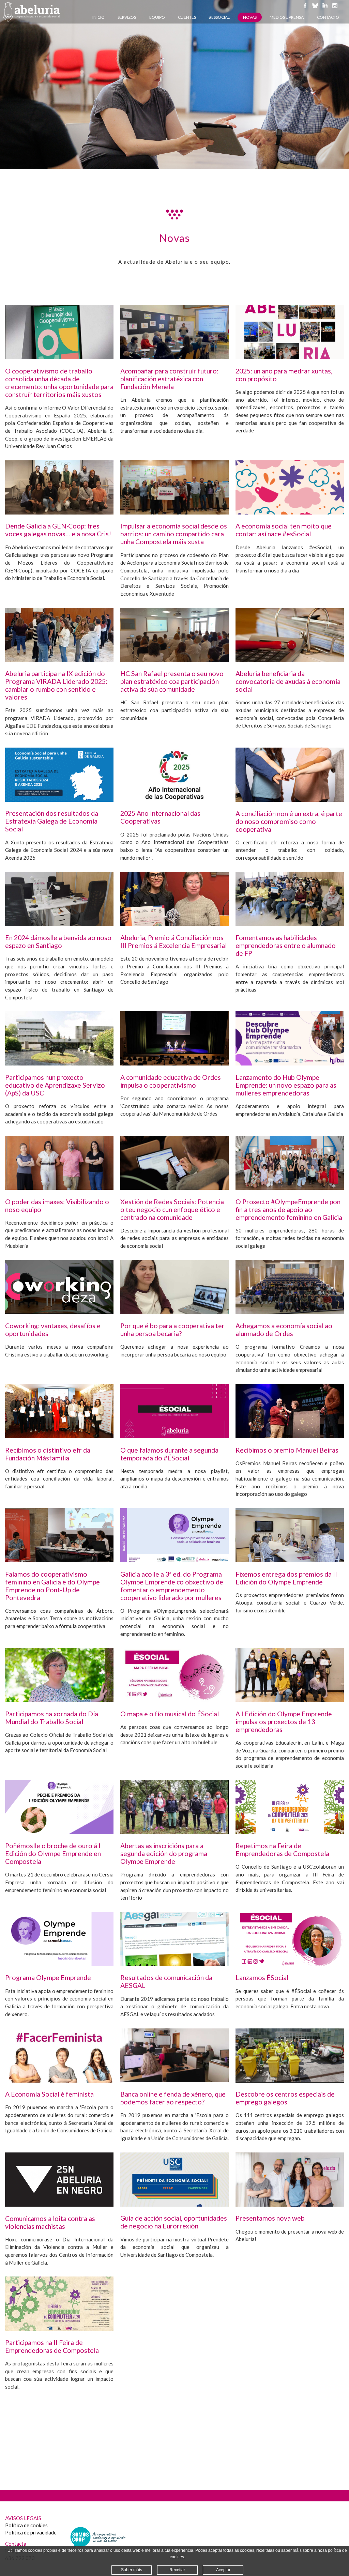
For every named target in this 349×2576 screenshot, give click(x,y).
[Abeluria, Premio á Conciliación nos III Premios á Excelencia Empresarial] (174, 924)
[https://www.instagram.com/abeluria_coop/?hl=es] (335, 9)
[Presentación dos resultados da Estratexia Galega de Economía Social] (59, 800)
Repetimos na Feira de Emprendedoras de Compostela (282, 1850)
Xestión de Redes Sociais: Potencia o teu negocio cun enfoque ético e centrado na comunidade (172, 1209)
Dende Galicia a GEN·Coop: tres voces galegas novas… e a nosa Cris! (58, 530)
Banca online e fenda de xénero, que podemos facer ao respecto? (173, 2098)
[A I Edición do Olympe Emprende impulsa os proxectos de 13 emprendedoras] (290, 1700)
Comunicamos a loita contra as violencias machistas (50, 2222)
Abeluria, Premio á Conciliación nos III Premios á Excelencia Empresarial (173, 941)
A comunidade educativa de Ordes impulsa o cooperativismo (171, 1081)
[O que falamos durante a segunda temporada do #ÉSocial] (174, 1436)
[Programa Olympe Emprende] (59, 1964)
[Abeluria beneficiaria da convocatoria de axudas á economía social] (290, 660)
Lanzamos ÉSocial (262, 1977)
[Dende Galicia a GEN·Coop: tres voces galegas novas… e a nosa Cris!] (59, 512)
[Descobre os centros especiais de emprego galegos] (290, 2081)
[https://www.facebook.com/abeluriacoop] (305, 9)
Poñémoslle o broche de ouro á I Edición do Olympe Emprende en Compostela (53, 1853)
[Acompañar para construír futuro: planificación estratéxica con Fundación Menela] (174, 357)
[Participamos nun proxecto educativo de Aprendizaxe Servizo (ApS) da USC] (59, 1063)
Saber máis (132, 2570)
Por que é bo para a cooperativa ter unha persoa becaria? (172, 1330)
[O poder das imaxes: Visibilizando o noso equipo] (59, 1188)
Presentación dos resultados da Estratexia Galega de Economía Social (52, 821)
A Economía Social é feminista (49, 2094)
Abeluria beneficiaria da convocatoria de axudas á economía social (288, 681)
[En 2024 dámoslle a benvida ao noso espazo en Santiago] (59, 924)
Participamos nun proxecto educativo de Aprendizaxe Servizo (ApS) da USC (55, 1085)
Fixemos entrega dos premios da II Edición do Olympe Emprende (286, 1578)
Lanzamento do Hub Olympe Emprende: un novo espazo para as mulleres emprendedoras (286, 1085)
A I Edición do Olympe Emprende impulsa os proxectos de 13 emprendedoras (284, 1722)
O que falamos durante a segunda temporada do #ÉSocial (169, 1454)
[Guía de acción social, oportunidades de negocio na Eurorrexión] (174, 2205)
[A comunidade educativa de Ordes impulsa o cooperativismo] (174, 1063)
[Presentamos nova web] (290, 2205)
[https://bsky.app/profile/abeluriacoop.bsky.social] (315, 9)
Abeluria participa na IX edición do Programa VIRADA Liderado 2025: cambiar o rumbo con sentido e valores (56, 685)
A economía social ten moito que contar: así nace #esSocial (284, 530)
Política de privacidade (31, 2532)
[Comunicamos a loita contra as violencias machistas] (59, 2205)
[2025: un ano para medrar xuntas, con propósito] (290, 357)
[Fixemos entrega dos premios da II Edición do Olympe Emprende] (290, 1560)
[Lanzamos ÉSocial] (290, 1964)
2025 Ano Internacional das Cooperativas (160, 817)
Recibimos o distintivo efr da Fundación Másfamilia (48, 1454)
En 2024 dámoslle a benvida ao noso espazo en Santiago (58, 941)
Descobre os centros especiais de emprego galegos (285, 2098)
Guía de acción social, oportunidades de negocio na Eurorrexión (174, 2222)
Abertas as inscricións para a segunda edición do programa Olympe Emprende (164, 1853)
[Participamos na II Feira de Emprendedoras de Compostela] (59, 2329)
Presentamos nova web (270, 2218)
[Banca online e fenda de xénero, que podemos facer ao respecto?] (174, 2080)
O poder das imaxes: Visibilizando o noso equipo (57, 1206)
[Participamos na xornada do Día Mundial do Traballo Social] (59, 1700)
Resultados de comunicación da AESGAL (166, 1981)
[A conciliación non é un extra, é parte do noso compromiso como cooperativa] (290, 800)
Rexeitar (177, 2570)
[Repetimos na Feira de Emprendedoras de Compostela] (290, 1832)
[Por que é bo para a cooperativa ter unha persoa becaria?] (174, 1312)
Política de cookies (26, 2525)
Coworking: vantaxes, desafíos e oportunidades (53, 1330)
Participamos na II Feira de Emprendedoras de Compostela (52, 2346)
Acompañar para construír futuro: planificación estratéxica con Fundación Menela (169, 379)
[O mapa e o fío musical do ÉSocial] (174, 1700)
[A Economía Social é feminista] (59, 2081)
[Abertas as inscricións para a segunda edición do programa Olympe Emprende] (174, 1832)
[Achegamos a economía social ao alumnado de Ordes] (290, 1312)
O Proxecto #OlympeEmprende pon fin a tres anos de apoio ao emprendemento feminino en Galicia (289, 1209)
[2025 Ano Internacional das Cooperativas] (174, 800)
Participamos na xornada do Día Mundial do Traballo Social (52, 1718)
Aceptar (223, 2570)
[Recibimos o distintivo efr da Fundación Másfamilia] (59, 1436)
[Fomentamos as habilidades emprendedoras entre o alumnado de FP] (290, 924)
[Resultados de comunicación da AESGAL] (174, 1964)
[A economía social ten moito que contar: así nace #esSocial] (290, 512)
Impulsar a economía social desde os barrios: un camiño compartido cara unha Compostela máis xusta (174, 534)
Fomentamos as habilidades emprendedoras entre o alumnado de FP (286, 945)
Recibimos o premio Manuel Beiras (287, 1450)
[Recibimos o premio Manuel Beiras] (290, 1436)
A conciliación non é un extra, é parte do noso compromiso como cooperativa (289, 821)
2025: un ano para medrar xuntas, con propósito (284, 375)
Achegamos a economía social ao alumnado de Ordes (284, 1330)
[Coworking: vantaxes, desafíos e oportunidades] (59, 1312)
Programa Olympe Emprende (48, 1977)
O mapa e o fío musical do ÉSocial (170, 1714)
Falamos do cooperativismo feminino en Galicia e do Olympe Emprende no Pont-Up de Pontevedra (52, 1586)
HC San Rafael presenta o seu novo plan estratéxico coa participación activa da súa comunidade (172, 681)
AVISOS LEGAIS (23, 2518)
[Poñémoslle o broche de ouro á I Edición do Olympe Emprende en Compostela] (59, 1832)
